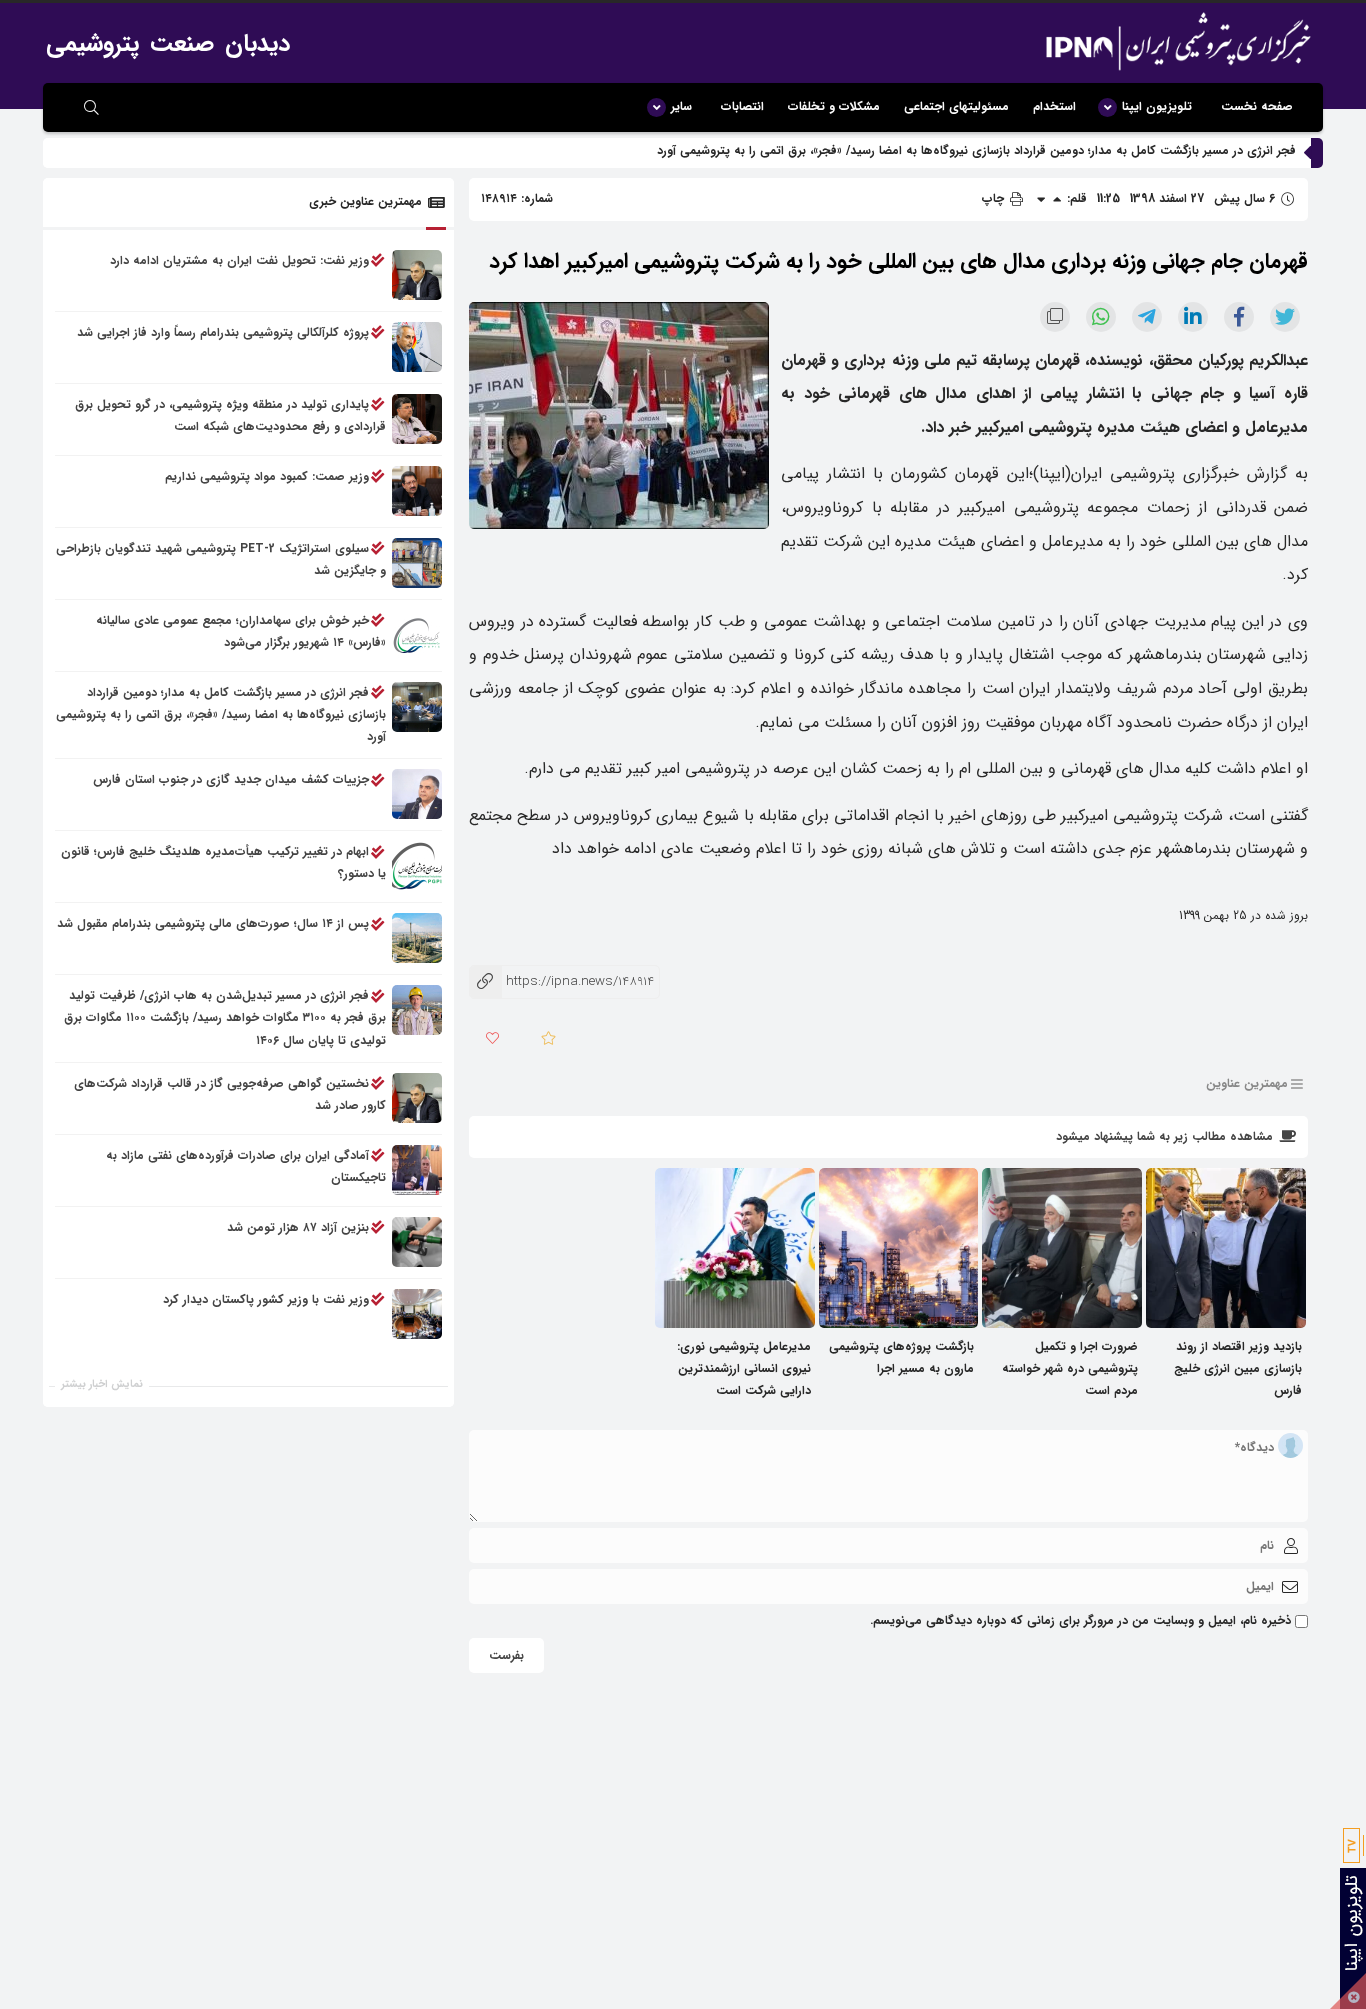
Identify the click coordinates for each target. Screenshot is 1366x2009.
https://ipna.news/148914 (561, 981)
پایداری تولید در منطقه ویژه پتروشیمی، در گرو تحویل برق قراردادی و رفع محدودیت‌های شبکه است (230, 415)
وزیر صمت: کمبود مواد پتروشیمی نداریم (267, 476)
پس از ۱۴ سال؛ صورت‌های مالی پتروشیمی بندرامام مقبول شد (213, 924)
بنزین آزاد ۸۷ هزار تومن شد (298, 1227)
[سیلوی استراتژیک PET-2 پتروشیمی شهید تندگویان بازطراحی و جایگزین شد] (417, 563)
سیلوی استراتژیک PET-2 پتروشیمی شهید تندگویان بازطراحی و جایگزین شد (221, 559)
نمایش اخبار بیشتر (102, 1384)
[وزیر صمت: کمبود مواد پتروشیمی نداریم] (417, 491)
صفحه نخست (1257, 106)
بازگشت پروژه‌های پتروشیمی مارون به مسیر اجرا (901, 1357)
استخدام (1054, 106)
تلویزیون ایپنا (1157, 106)
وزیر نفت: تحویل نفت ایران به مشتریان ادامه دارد (239, 260)
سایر (681, 106)
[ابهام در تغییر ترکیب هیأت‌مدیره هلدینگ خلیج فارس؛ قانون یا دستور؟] (417, 867)
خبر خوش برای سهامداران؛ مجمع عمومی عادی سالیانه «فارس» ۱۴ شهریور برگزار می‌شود (241, 631)
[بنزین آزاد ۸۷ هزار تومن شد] (417, 1242)
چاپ (995, 198)
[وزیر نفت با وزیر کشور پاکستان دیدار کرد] (417, 1314)
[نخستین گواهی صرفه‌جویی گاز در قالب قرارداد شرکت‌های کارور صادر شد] (417, 1098)
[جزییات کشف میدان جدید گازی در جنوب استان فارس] (417, 795)
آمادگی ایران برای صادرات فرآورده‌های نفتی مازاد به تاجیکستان (246, 1166)
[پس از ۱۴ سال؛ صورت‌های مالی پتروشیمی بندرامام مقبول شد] (417, 939)
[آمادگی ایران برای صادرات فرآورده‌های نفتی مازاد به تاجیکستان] (417, 1170)
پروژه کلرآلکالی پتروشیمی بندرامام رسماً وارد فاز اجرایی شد (223, 332)
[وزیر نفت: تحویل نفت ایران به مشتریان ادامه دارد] (417, 275)
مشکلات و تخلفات (834, 106)
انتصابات (742, 106)
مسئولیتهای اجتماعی (956, 106)
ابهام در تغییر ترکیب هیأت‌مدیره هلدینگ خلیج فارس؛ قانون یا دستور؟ (223, 863)
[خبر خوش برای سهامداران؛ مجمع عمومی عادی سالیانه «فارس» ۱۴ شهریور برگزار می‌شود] (417, 635)
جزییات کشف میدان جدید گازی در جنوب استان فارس (231, 780)
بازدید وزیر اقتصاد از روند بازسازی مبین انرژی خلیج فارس (1238, 1368)
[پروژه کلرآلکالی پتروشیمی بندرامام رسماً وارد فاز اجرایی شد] (417, 347)
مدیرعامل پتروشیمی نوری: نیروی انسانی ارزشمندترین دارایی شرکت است (744, 1368)
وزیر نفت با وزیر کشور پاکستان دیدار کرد (266, 1299)
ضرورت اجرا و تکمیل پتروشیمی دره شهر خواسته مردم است (1070, 1368)
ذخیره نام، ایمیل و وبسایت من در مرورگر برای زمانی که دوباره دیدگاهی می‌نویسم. (1080, 1620)
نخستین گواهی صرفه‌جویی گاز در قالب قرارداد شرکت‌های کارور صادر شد (230, 1094)
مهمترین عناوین (1247, 1083)
